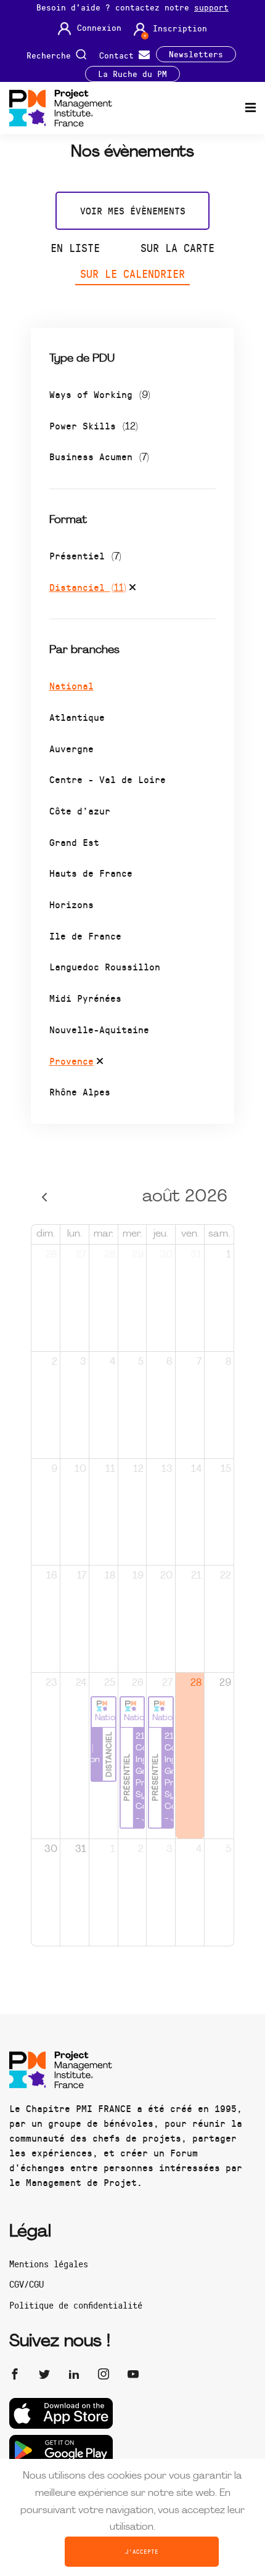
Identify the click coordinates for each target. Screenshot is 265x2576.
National (71, 685)
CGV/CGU (26, 2284)
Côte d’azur (80, 811)
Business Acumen (99, 456)
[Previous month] (45, 1197)
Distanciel (88, 587)
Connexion (99, 28)
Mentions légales (49, 2264)
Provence (71, 1061)
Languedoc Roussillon (105, 966)
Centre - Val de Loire (108, 779)
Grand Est (74, 842)
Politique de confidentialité (76, 2305)
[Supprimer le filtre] (132, 589)
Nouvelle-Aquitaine (99, 1029)
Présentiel (85, 555)
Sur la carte (177, 248)
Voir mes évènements (133, 210)
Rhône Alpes (80, 1091)
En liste (75, 248)
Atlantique (77, 717)
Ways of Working (100, 394)
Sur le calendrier (132, 274)
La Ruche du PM (132, 74)
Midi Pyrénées (85, 998)
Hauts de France (91, 873)
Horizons (71, 904)
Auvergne (71, 748)
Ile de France (85, 936)
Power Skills (94, 425)
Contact (119, 55)
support (211, 7)
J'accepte (142, 2551)
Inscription (180, 28)
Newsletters (196, 54)
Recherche (51, 55)
